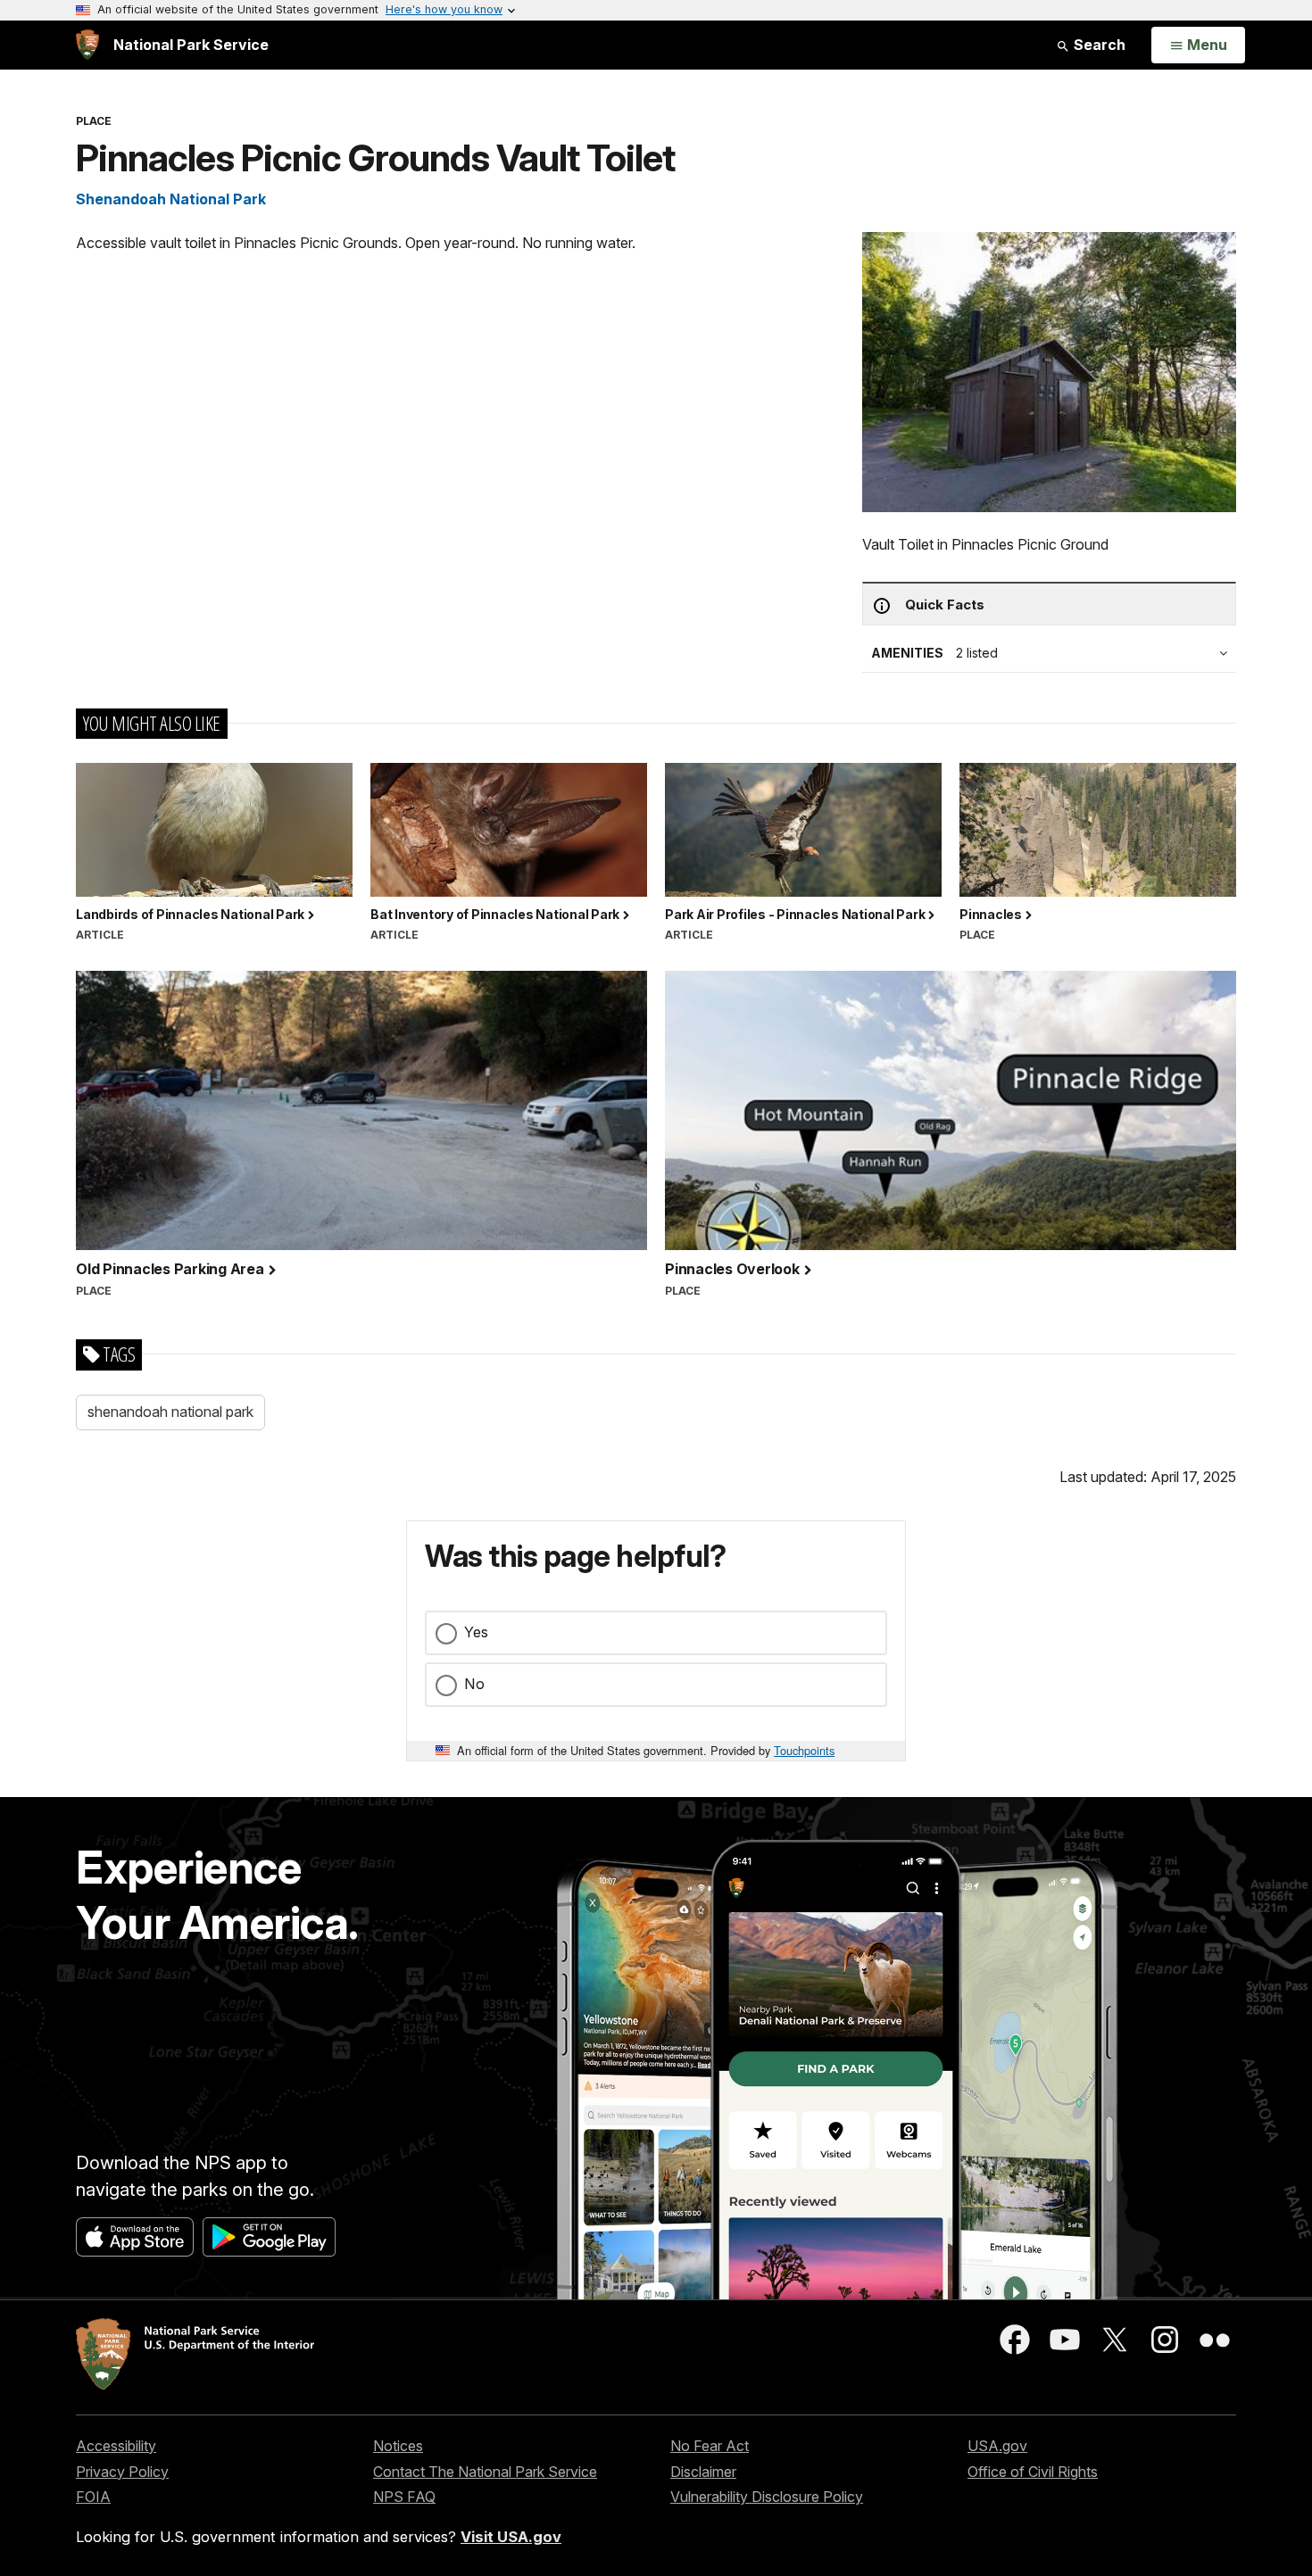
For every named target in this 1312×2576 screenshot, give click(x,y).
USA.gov (997, 2446)
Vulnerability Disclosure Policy (767, 2497)
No (474, 1684)
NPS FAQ (404, 2497)
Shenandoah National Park (171, 199)
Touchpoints (804, 1750)
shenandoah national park (170, 1412)
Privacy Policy (122, 2472)
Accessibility (116, 2446)
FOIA (93, 2497)
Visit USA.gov (511, 2537)
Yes (476, 1632)
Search (1098, 45)
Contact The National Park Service (485, 2472)
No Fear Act (710, 2446)
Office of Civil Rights (1033, 2472)
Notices (398, 2446)
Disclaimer (703, 2472)
